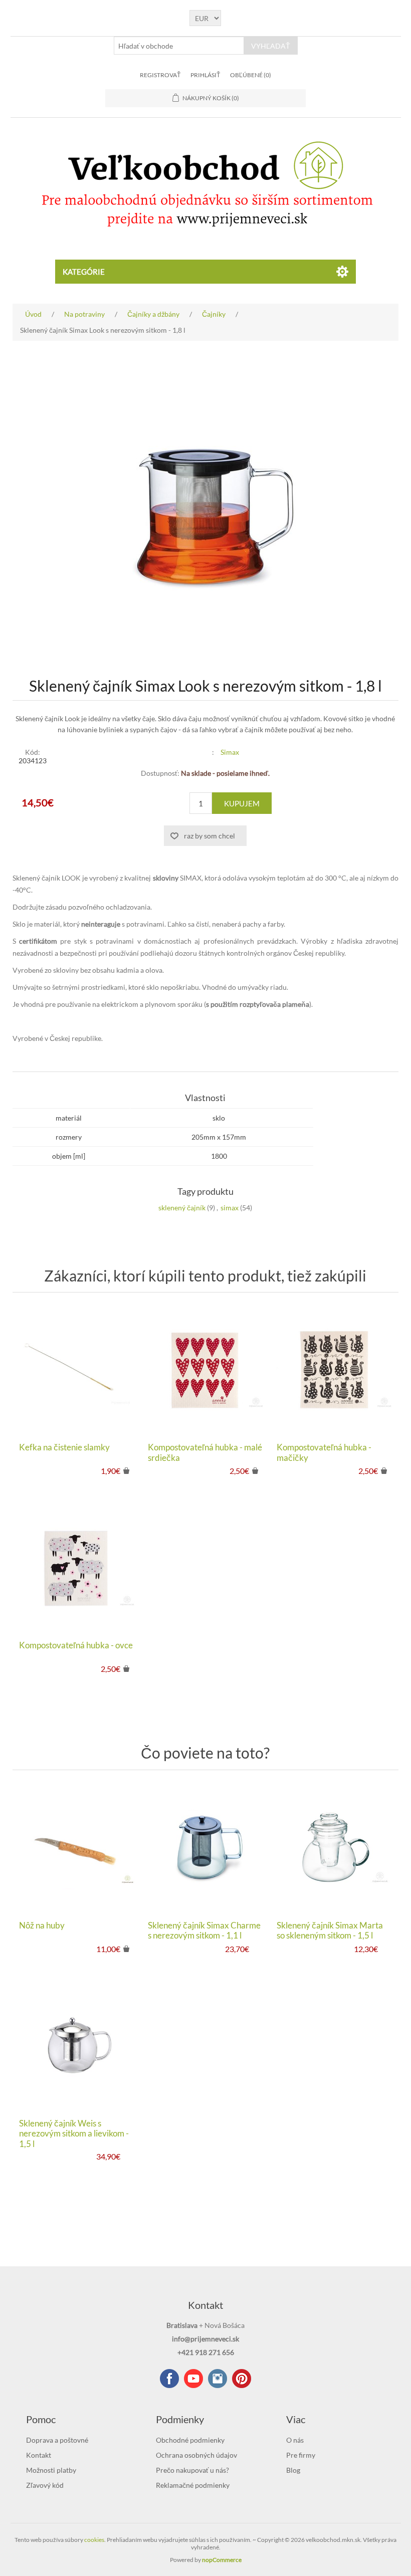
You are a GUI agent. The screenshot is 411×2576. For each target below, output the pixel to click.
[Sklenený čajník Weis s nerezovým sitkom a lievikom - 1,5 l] (76, 2046)
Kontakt (39, 2455)
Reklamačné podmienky (193, 2485)
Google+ (242, 2379)
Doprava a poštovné (57, 2440)
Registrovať (160, 75)
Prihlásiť (205, 75)
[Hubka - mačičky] (334, 1370)
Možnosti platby (51, 2470)
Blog (293, 2470)
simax (230, 1208)
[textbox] (179, 46)
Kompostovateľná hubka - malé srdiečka (205, 1452)
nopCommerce (222, 2560)
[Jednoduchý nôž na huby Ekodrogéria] (76, 1848)
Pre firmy (301, 2455)
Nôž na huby (42, 1925)
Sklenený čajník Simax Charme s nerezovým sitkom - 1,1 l (204, 1930)
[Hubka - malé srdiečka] (205, 1370)
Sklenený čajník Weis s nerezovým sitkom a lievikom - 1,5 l (74, 2134)
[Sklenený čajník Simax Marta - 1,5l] (334, 1848)
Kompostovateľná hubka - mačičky (324, 1452)
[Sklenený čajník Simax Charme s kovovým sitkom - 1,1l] (205, 1848)
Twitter (218, 2379)
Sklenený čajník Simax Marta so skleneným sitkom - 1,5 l (330, 1930)
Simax (230, 752)
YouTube (193, 2379)
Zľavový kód (45, 2485)
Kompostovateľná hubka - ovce (76, 1645)
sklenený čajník (182, 1208)
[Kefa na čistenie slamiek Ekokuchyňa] (76, 1370)
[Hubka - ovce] (76, 1568)
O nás (295, 2440)
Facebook (169, 2379)
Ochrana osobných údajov (196, 2455)
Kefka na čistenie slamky (64, 1447)
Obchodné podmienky (190, 2440)
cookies (94, 2540)
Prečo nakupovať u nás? (192, 2470)
